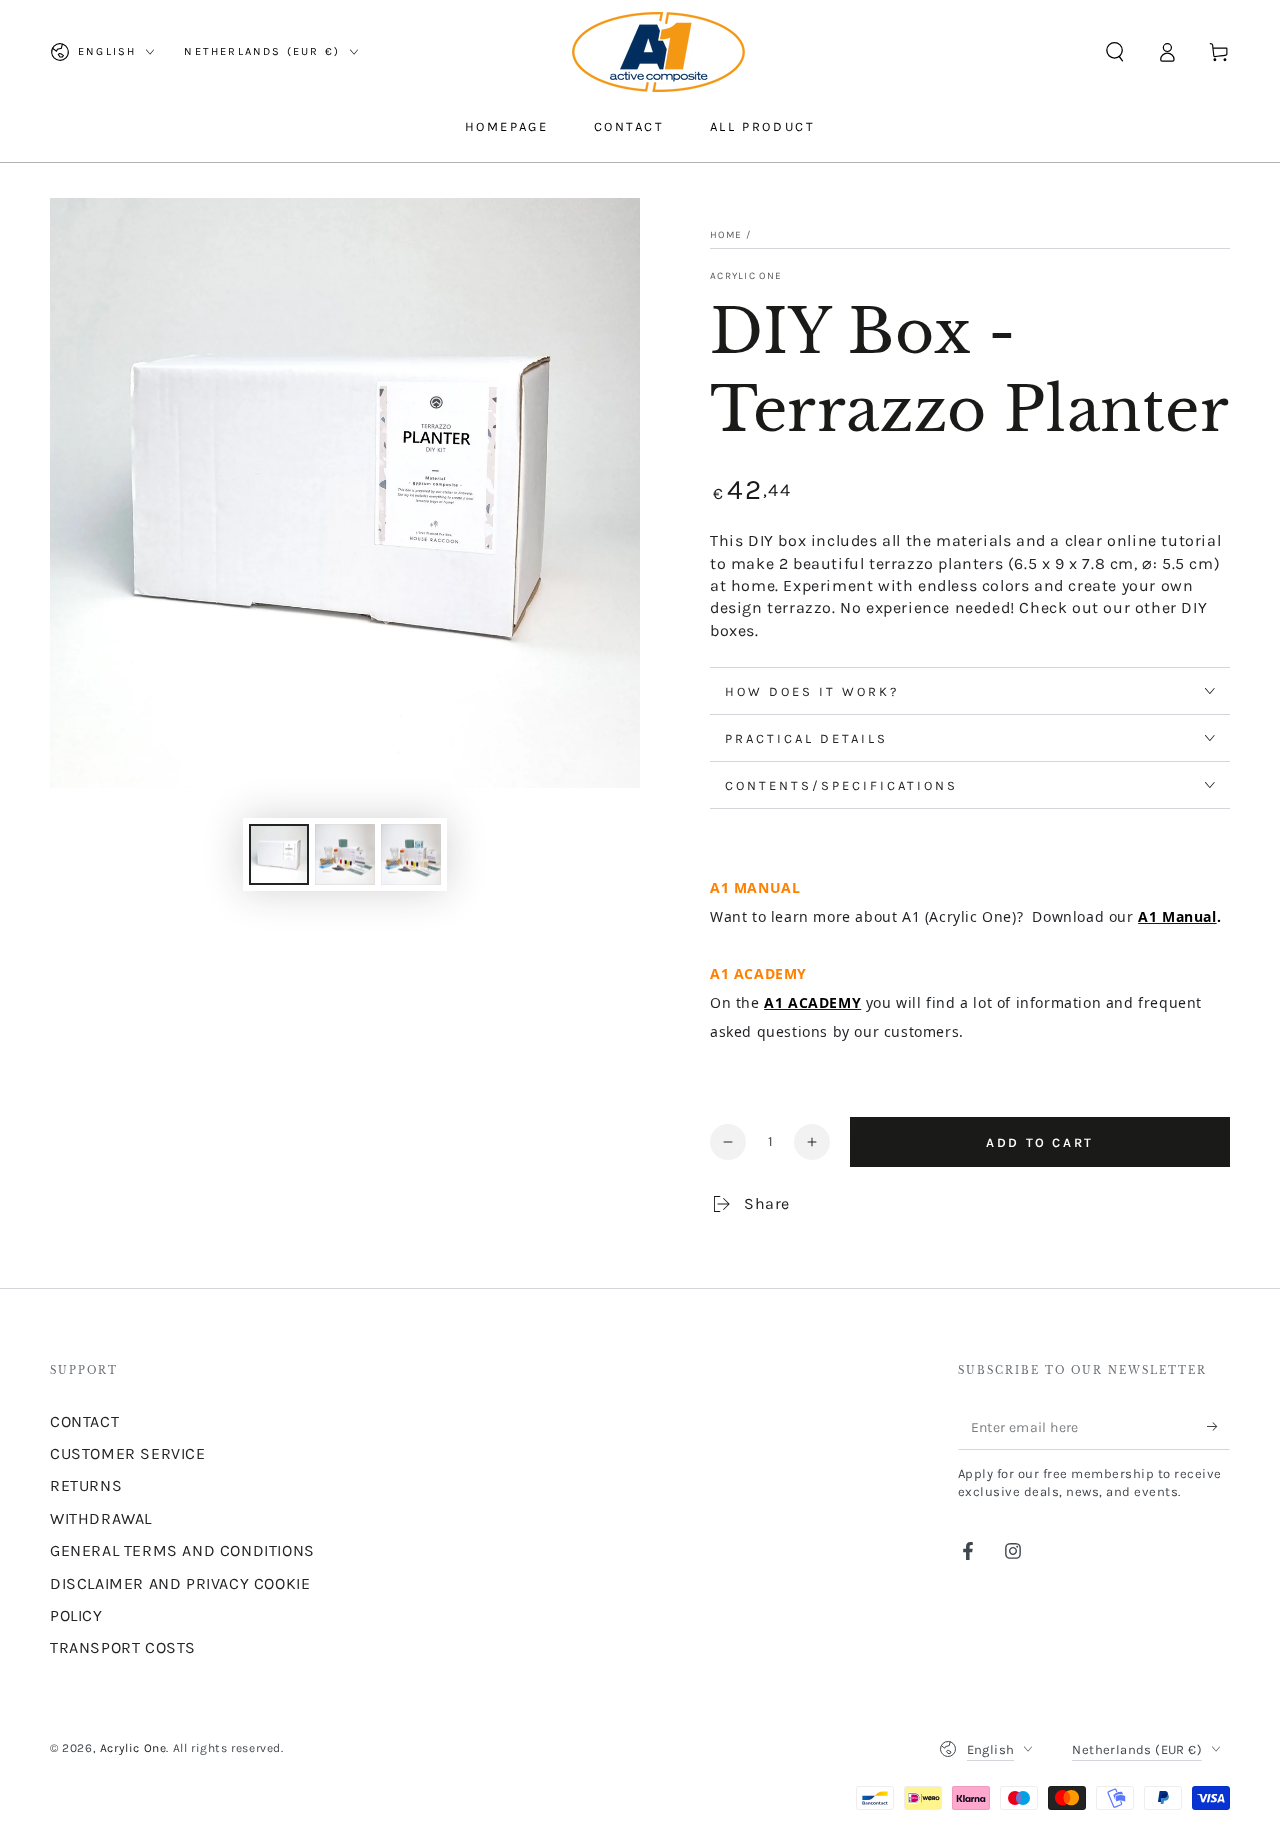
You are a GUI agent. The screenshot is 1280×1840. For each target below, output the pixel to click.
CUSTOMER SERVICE (128, 1453)
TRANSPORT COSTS (123, 1647)
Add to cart (1040, 1142)
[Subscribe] (1218, 1427)
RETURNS (86, 1485)
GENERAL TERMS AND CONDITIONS (182, 1550)
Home (726, 235)
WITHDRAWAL (101, 1518)
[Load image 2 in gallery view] (345, 854)
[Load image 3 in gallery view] (411, 854)
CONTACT (84, 1421)
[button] (1115, 52)
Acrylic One (746, 276)
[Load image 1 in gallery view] (279, 854)
